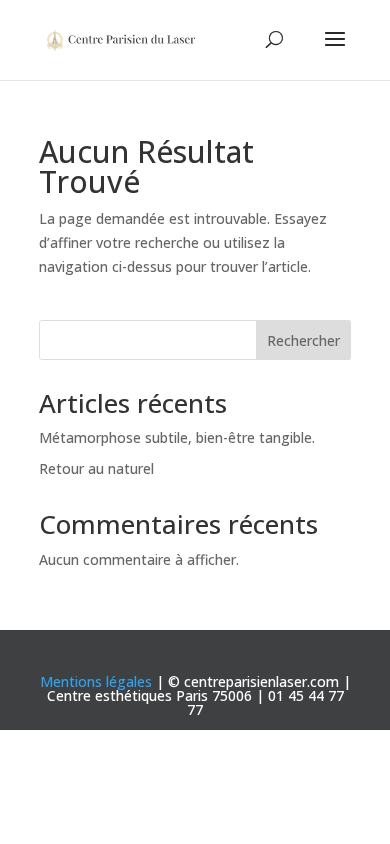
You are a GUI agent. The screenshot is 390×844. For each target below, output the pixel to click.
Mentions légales (96, 681)
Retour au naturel (96, 468)
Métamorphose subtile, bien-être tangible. (177, 437)
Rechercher (303, 340)
